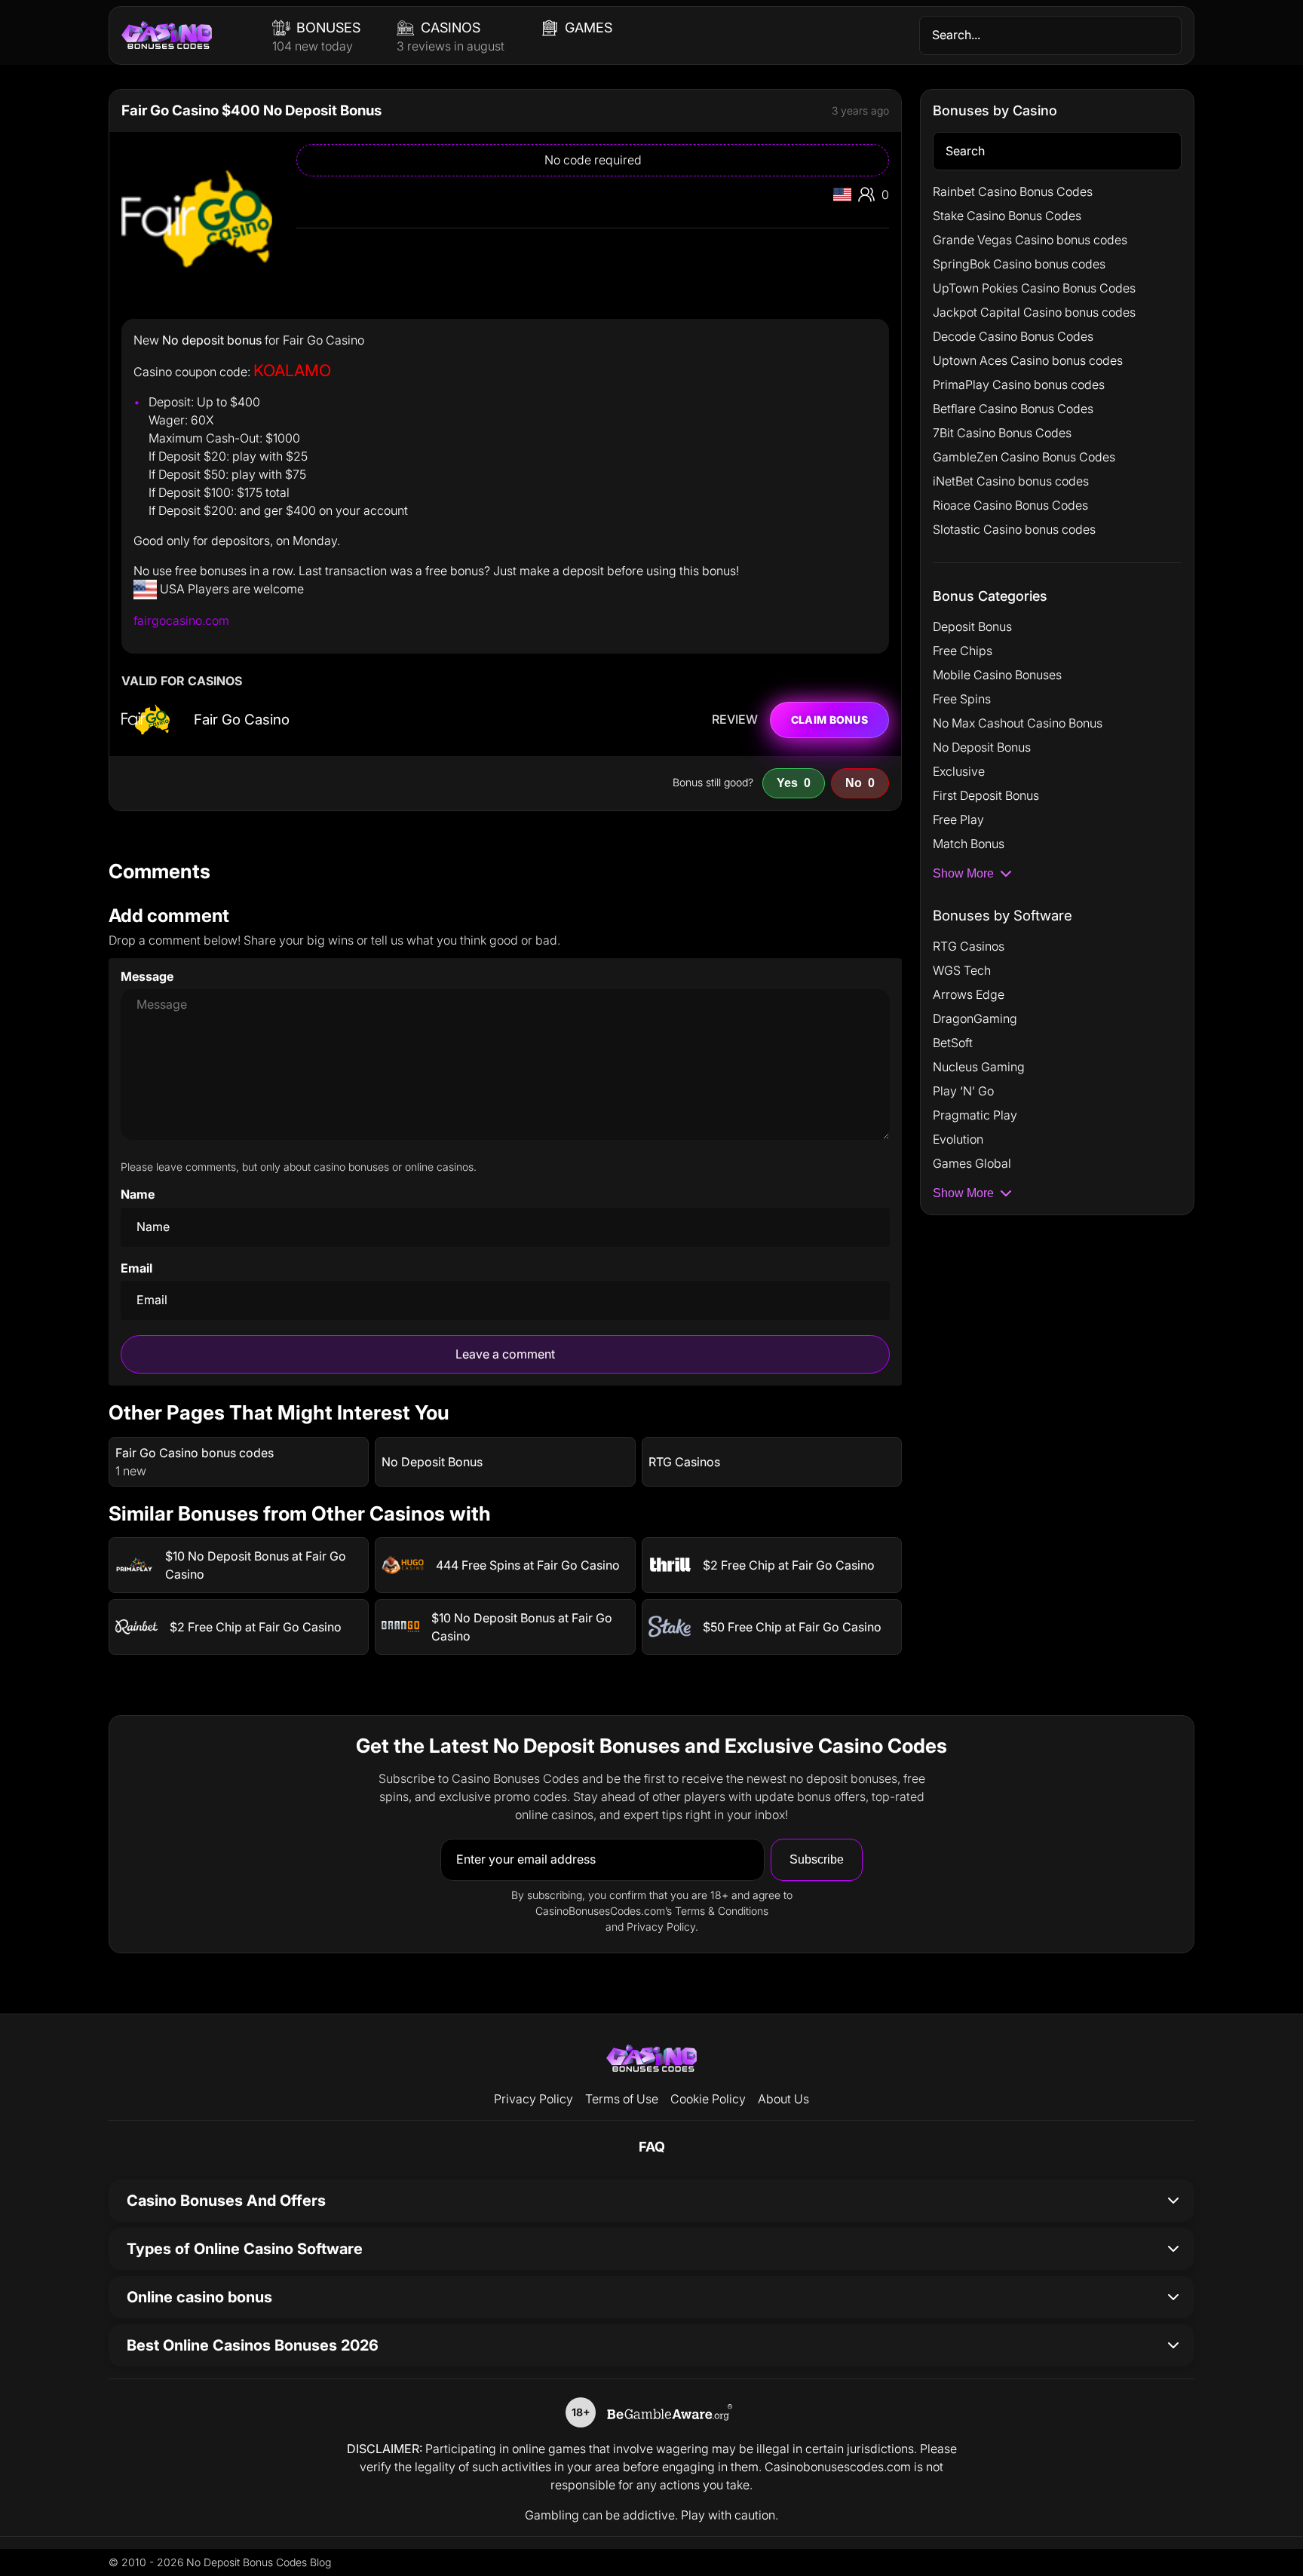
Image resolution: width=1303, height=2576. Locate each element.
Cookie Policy (708, 2099)
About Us (783, 2099)
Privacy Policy (533, 2099)
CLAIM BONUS (829, 720)
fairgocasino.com (181, 620)
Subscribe (817, 1859)
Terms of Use (622, 2099)
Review (735, 720)
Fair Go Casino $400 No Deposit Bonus (251, 110)
